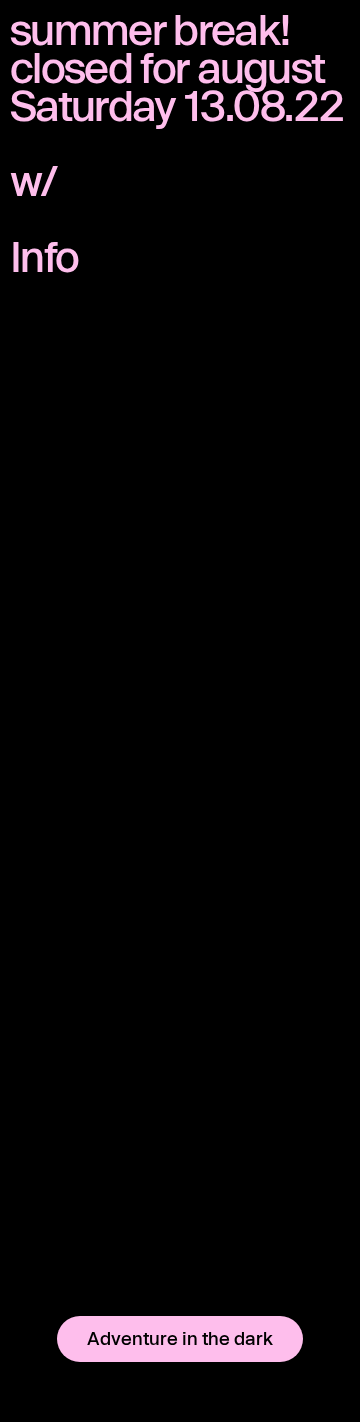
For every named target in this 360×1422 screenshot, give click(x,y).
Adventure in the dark (180, 1338)
